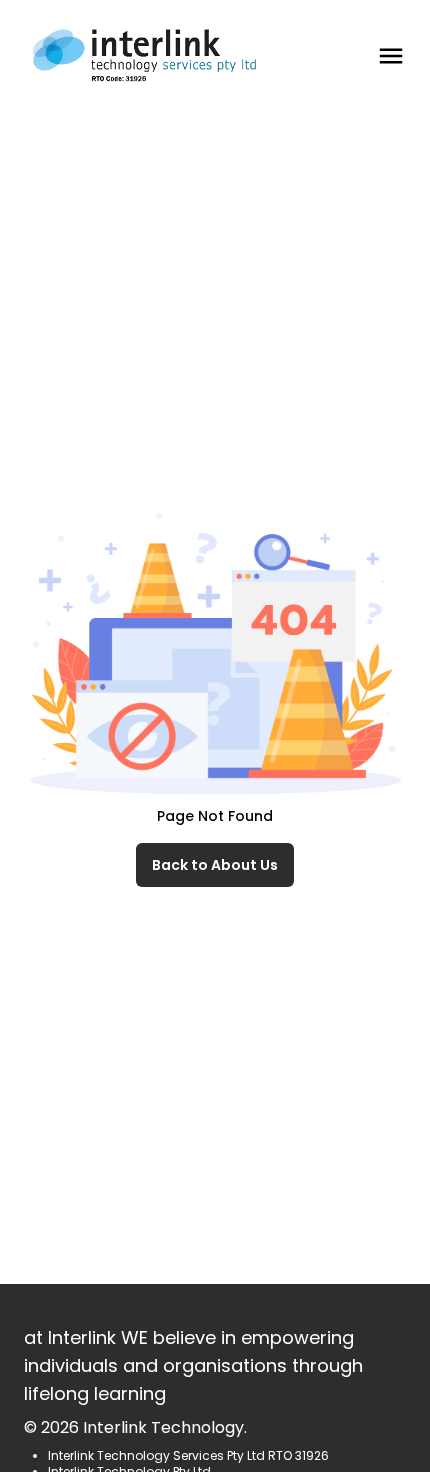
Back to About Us (215, 865)
